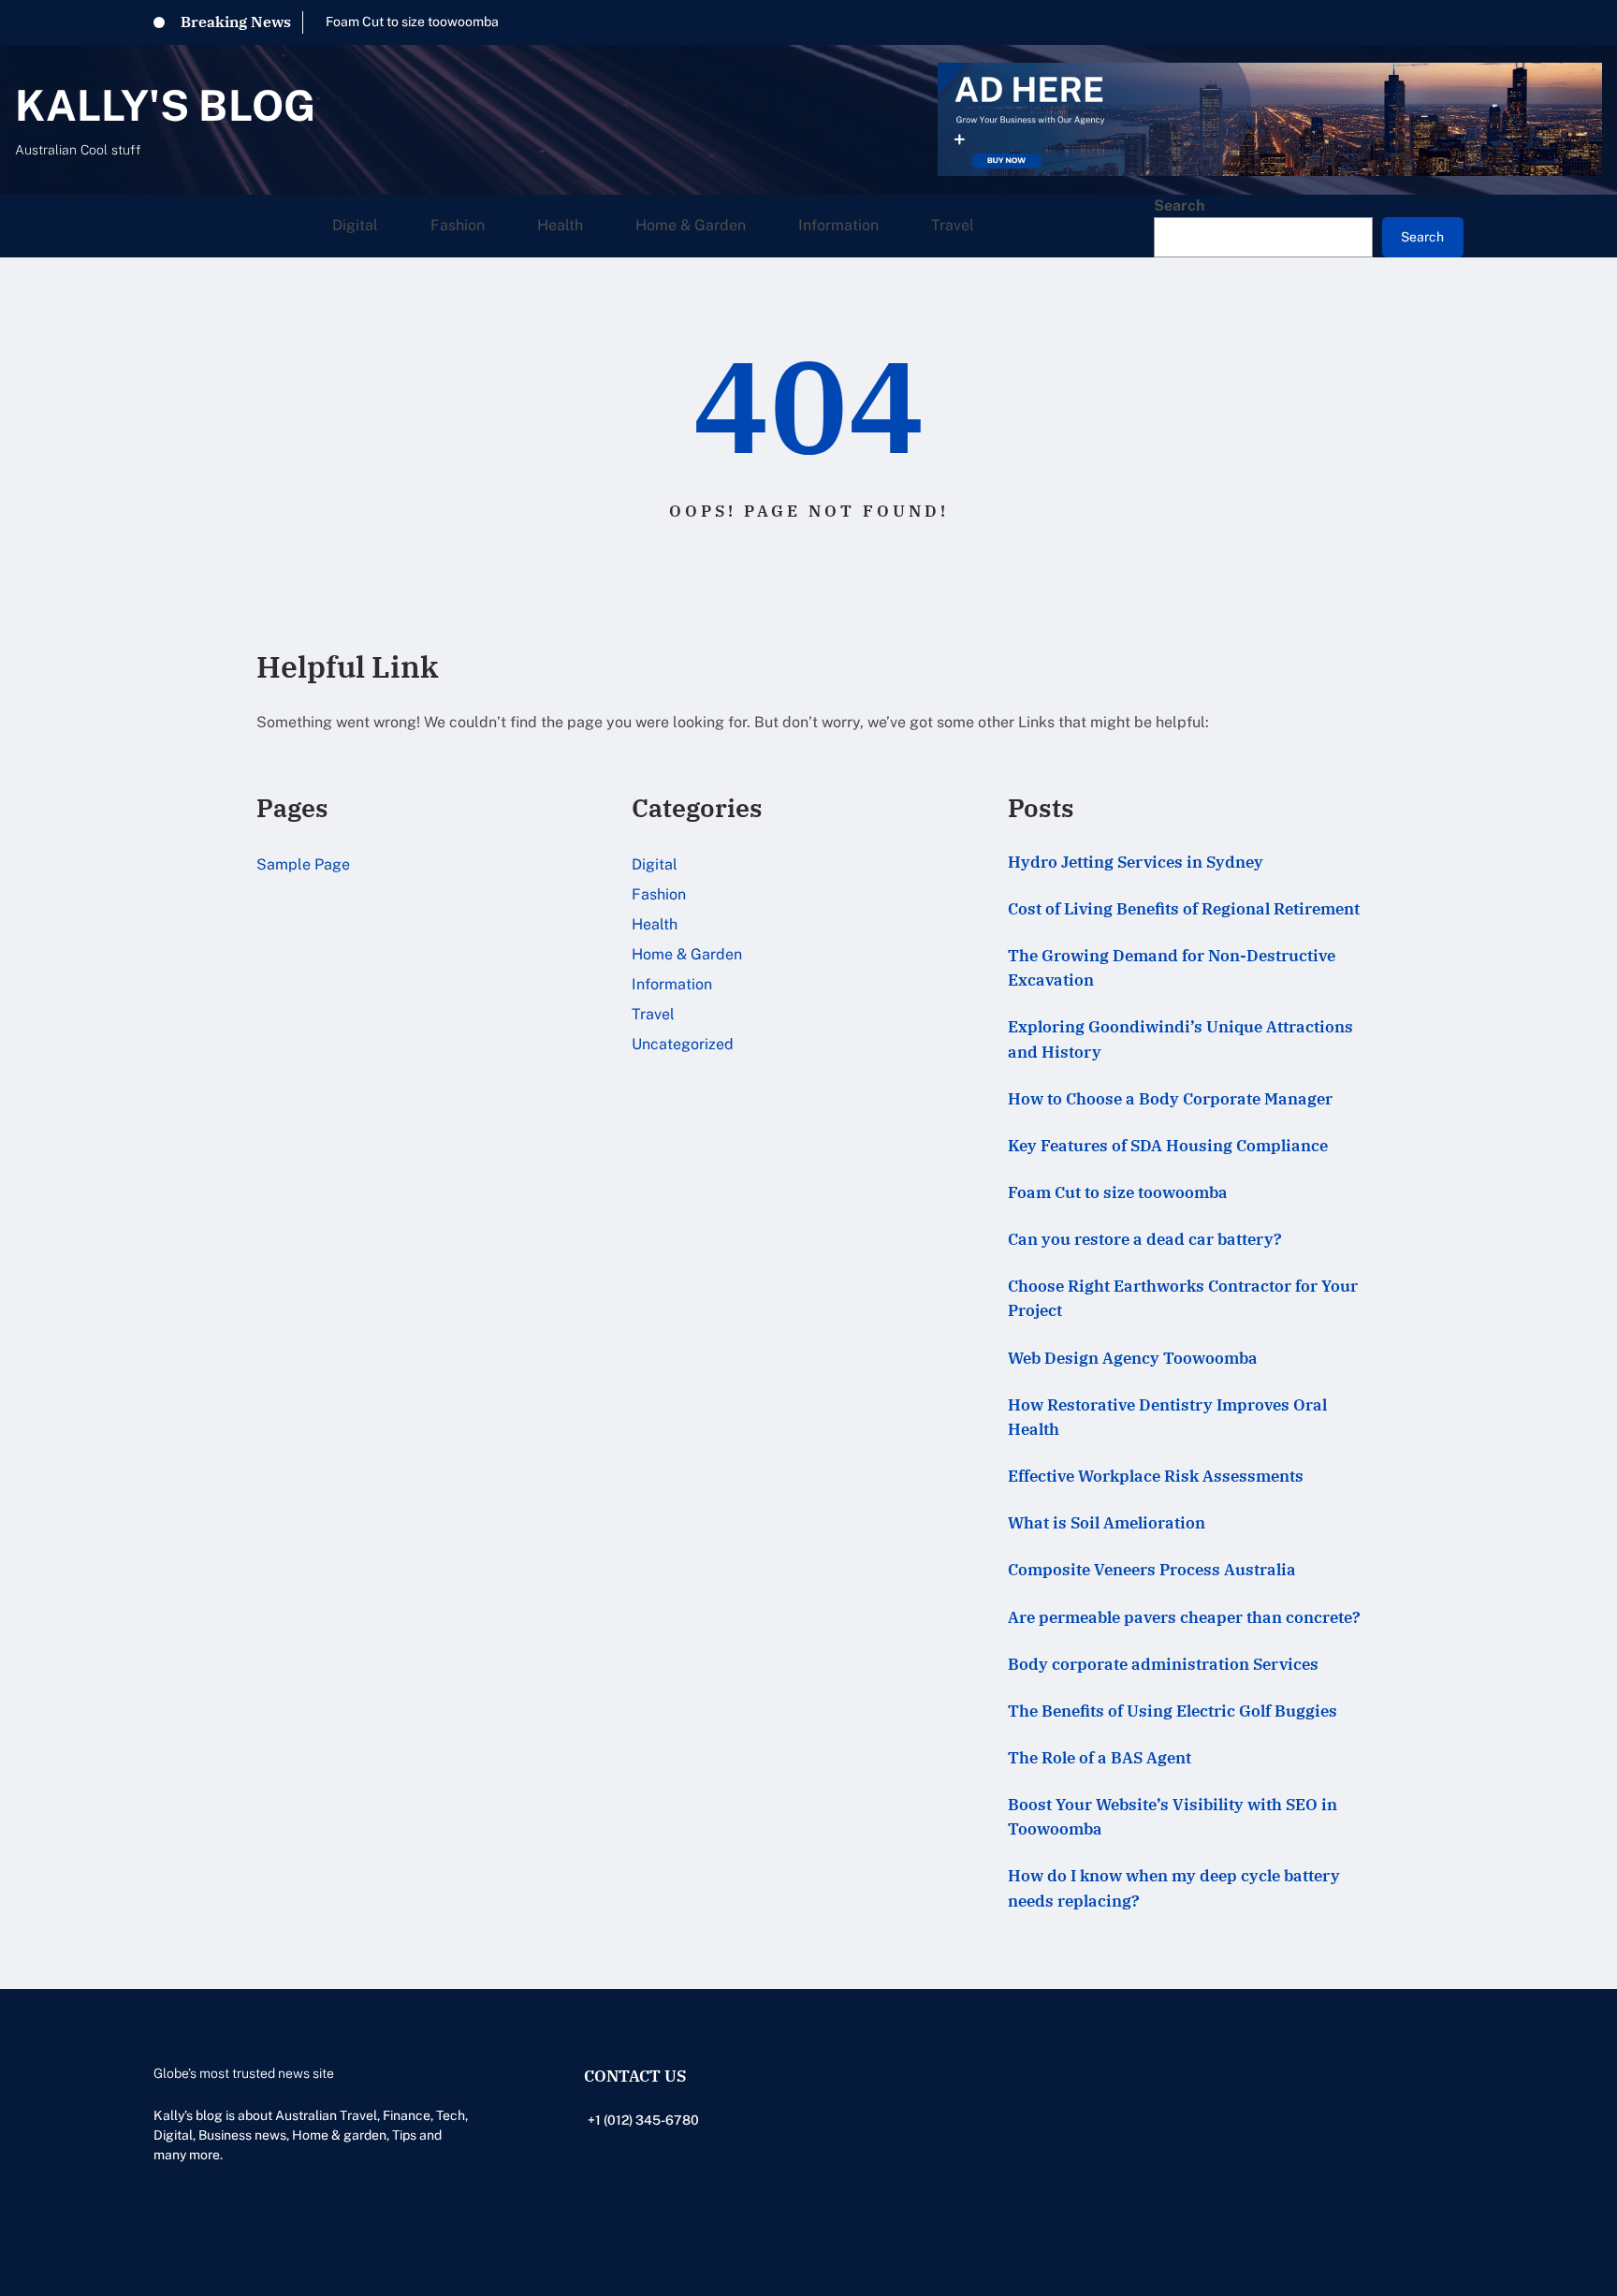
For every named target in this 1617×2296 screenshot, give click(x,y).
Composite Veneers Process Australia (1152, 1569)
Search (1179, 205)
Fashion (659, 894)
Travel (653, 1014)
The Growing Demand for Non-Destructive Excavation (1172, 967)
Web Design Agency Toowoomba (1133, 1358)
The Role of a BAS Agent (1100, 1757)
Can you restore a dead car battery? (1145, 1239)
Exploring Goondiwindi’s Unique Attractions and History (1180, 1038)
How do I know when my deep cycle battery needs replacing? (1174, 1887)
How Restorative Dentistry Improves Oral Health (1167, 1417)
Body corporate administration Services (1163, 1664)
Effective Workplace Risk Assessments (1156, 1476)
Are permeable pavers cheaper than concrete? (1184, 1617)
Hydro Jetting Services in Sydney (1136, 862)
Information (672, 984)
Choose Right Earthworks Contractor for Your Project (1183, 1298)
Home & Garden (687, 954)
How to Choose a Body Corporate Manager (1170, 1098)
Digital (655, 864)
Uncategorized (683, 1044)
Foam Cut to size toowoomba (412, 22)
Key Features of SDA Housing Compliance (1168, 1145)
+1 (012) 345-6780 (643, 2120)
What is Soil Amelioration (1107, 1522)
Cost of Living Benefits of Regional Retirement (1184, 908)
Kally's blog (165, 105)
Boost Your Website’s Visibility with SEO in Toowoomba (1173, 1816)
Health (655, 924)
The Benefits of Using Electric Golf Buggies (1173, 1711)
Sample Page (303, 864)
